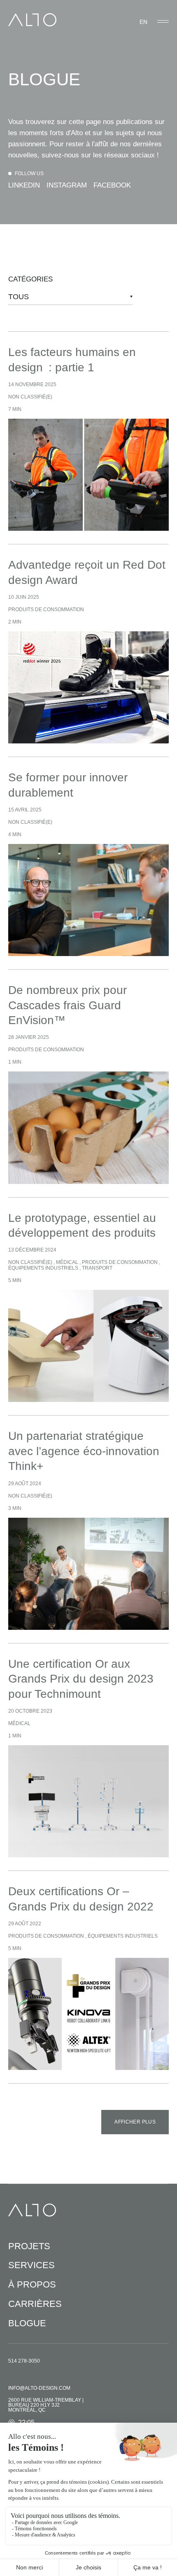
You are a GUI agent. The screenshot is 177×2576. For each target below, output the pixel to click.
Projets (29, 2246)
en (143, 22)
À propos (32, 2284)
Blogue (27, 2323)
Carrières (35, 2304)
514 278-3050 (24, 2361)
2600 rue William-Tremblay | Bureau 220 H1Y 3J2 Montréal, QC (46, 2405)
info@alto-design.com (39, 2388)
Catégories (30, 279)
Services (31, 2265)
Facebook (112, 185)
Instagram (67, 185)
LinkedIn (24, 185)
